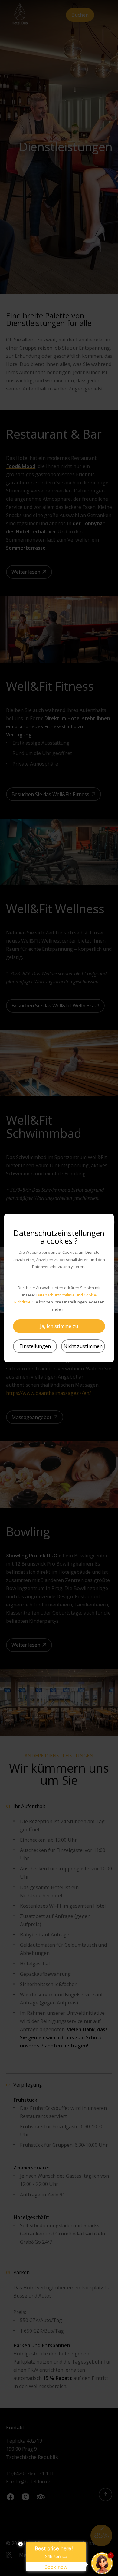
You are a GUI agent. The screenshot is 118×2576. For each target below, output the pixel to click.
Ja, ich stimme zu (59, 1326)
